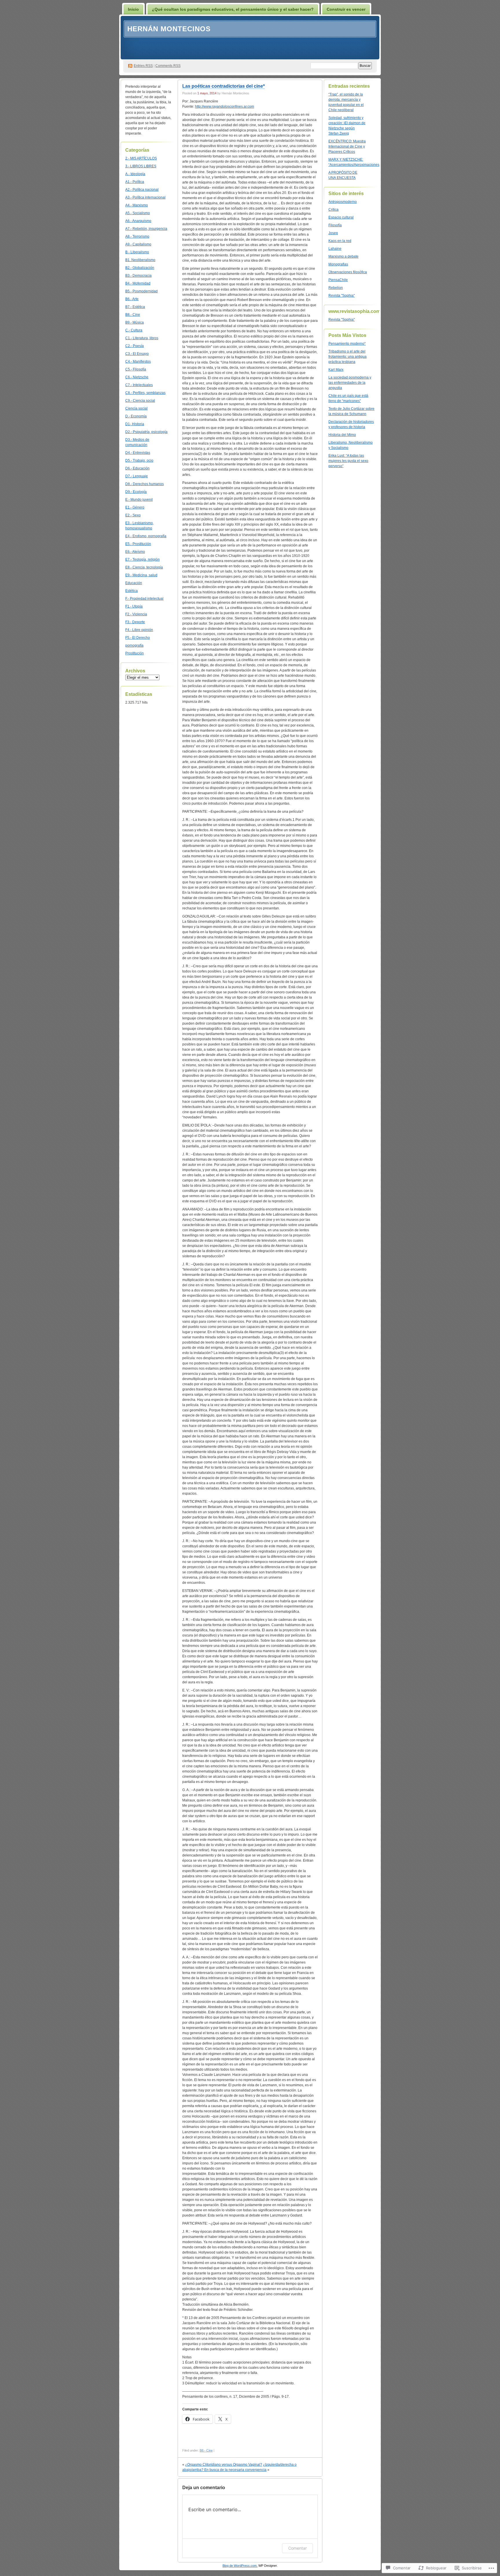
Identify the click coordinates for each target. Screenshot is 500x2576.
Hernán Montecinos (169, 29)
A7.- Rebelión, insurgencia (146, 229)
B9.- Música (135, 322)
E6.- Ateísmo (135, 552)
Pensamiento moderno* (347, 344)
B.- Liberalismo (137, 252)
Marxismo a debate (343, 256)
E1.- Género (135, 507)
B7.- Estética (135, 307)
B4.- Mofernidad (138, 283)
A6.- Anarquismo (138, 221)
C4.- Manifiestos (138, 362)
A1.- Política (135, 182)
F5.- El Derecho (138, 638)
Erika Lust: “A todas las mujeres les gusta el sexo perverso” (348, 461)
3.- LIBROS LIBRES (141, 166)
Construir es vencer (346, 9)
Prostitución (135, 653)
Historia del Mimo (342, 435)
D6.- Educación (137, 468)
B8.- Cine (133, 315)
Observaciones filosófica (348, 272)
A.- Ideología (135, 174)
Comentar (297, 2548)
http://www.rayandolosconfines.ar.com (225, 107)
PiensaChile (338, 280)
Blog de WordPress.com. (240, 2566)
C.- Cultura (134, 330)
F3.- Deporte (135, 622)
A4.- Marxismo (137, 205)
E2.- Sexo (133, 515)
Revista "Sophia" (342, 296)
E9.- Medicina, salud (141, 575)
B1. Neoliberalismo (140, 260)
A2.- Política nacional (142, 190)
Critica (333, 210)
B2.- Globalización (140, 268)
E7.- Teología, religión (143, 559)
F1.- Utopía (134, 606)
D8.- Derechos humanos (145, 484)
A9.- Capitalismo (138, 244)
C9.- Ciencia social (140, 401)
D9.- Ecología (136, 492)
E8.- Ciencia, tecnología (144, 567)
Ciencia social (136, 408)
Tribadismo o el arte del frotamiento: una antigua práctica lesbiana (348, 357)
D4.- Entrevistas (138, 453)
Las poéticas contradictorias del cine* (224, 86)
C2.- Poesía (135, 346)
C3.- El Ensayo (137, 354)
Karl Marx (336, 370)
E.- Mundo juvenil (139, 500)
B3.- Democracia (138, 276)
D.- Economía (136, 416)
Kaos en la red (340, 241)
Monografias (338, 264)
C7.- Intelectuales (139, 385)
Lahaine (335, 249)
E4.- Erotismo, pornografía (146, 536)
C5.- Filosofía (136, 369)
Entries (143, 66)
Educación (134, 583)
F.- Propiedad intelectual (144, 599)
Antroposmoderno (343, 202)
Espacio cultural (341, 217)
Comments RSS (168, 66)
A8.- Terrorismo (137, 236)
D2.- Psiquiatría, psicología (146, 432)
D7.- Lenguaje (137, 476)
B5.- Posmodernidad (141, 291)
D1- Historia (135, 424)
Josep (333, 233)
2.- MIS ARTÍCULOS (141, 158)
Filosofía (335, 225)
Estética (132, 591)
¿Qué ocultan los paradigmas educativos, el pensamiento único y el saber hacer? (233, 9)
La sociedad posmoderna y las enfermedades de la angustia (350, 383)
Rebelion (336, 288)
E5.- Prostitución (138, 544)
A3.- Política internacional (145, 197)
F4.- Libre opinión (139, 630)
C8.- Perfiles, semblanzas (145, 393)
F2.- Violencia (136, 614)
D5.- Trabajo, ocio (139, 460)
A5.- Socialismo (138, 213)
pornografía (134, 645)
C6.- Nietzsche (137, 377)
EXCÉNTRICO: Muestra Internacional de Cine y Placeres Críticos (347, 146)
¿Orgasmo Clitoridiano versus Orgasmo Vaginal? (224, 2465)
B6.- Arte (132, 299)
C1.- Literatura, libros (142, 338)
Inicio (133, 9)
